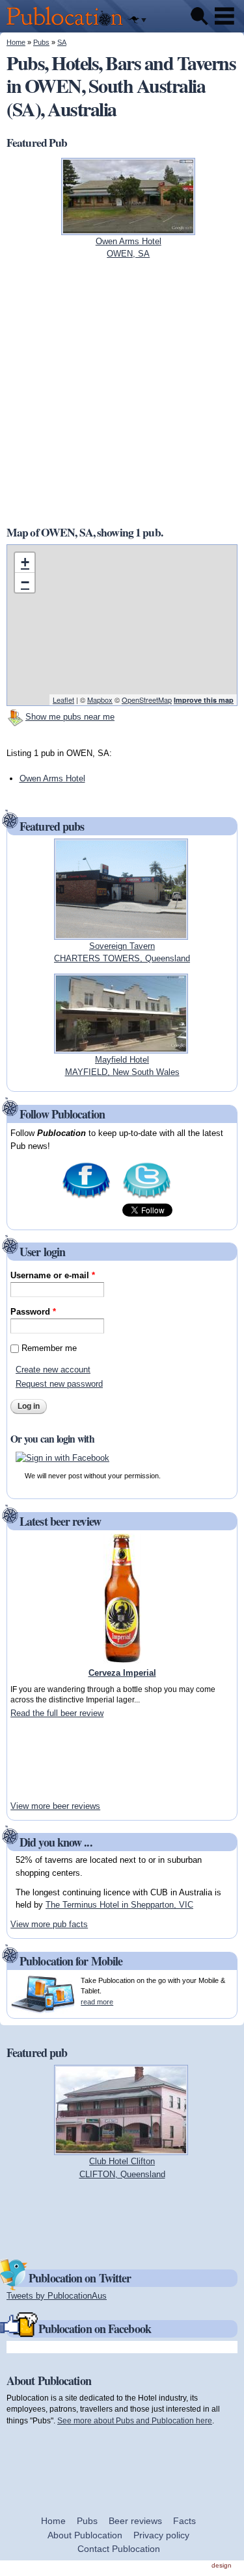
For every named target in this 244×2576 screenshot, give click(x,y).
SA (62, 42)
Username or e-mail (53, 1275)
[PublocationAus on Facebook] (86, 1197)
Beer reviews (135, 2521)
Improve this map (204, 700)
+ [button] (25, 562)
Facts (184, 2521)
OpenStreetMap (147, 700)
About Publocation (85, 2535)
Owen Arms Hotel (52, 778)
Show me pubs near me (70, 717)
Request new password (59, 1384)
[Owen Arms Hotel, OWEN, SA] (128, 228)
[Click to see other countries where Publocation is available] (137, 20)
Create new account (53, 1370)
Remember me (49, 1348)
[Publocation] (68, 26)
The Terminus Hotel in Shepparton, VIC (119, 1905)
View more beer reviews (55, 1806)
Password (33, 1312)
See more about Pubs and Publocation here (135, 2420)
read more (97, 2002)
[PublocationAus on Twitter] (147, 1197)
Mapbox (100, 700)
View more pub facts (49, 1924)
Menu (224, 16)
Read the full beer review (57, 1713)
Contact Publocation (119, 2549)
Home (16, 42)
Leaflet (63, 700)
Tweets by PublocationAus (57, 2296)
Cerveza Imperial (122, 1673)
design (222, 2565)
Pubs (41, 42)
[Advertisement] (49, 1760)
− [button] (25, 582)
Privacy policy (161, 2535)
